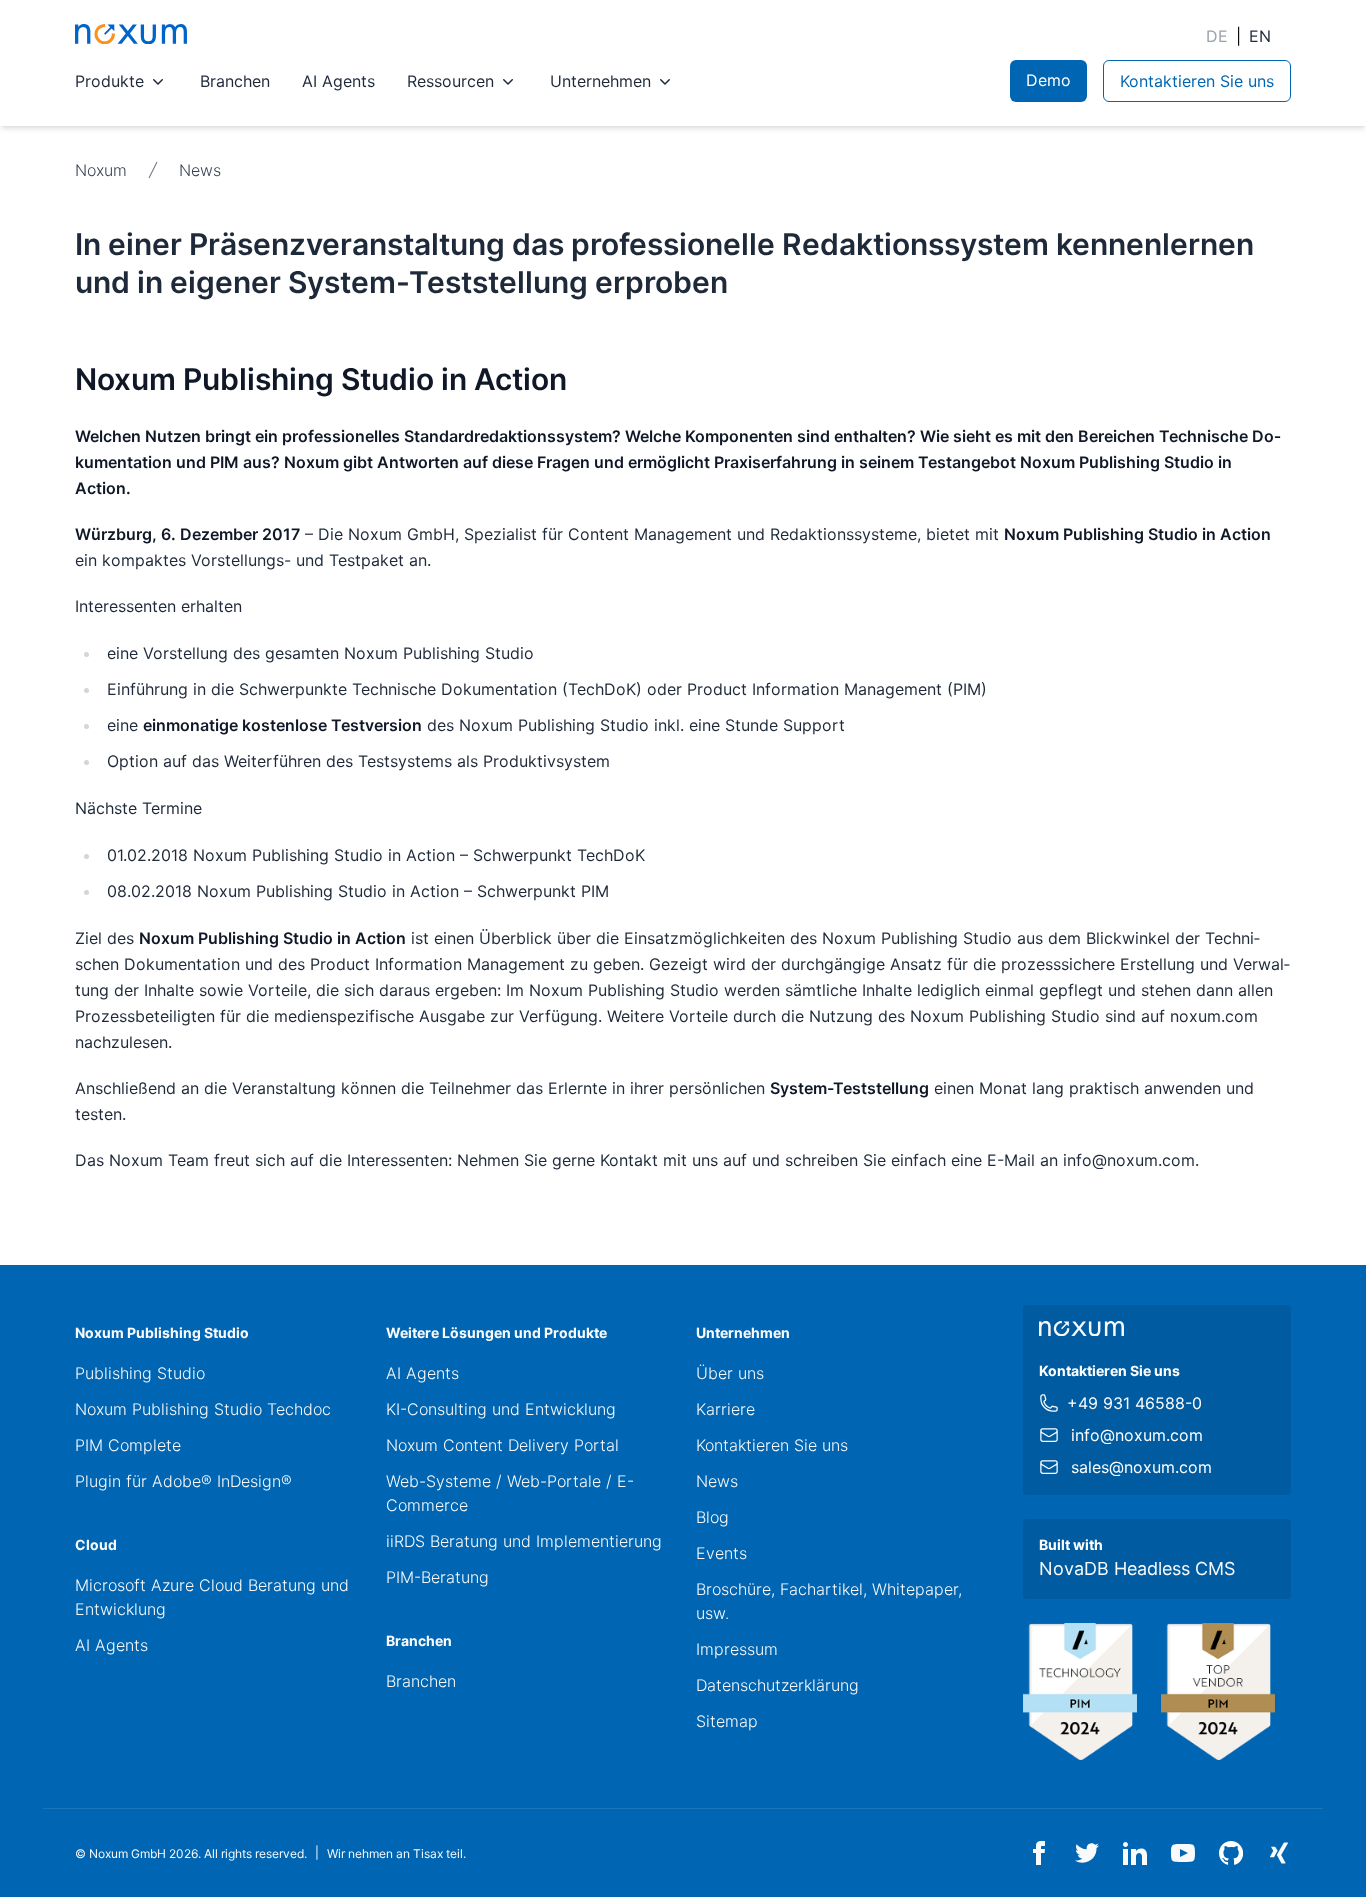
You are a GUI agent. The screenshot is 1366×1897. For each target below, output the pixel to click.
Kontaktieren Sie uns (772, 1445)
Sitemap (727, 1721)
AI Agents (338, 81)
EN (1260, 36)
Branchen (235, 81)
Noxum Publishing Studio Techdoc (203, 1409)
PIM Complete (128, 1445)
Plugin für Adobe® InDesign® (183, 1481)
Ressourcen (450, 81)
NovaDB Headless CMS (1137, 1568)
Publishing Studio (140, 1373)
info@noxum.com (1137, 1435)
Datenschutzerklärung (777, 1685)
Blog (712, 1517)
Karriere (725, 1409)
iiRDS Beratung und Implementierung (524, 1541)
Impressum (737, 1649)
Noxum (101, 170)
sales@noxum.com (1141, 1467)
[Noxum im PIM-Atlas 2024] (1080, 1692)
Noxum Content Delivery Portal (502, 1445)
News (200, 170)
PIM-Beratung (437, 1577)
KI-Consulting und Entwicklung (501, 1409)
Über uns (730, 1373)
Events (721, 1553)
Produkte (109, 81)
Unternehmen (600, 81)
